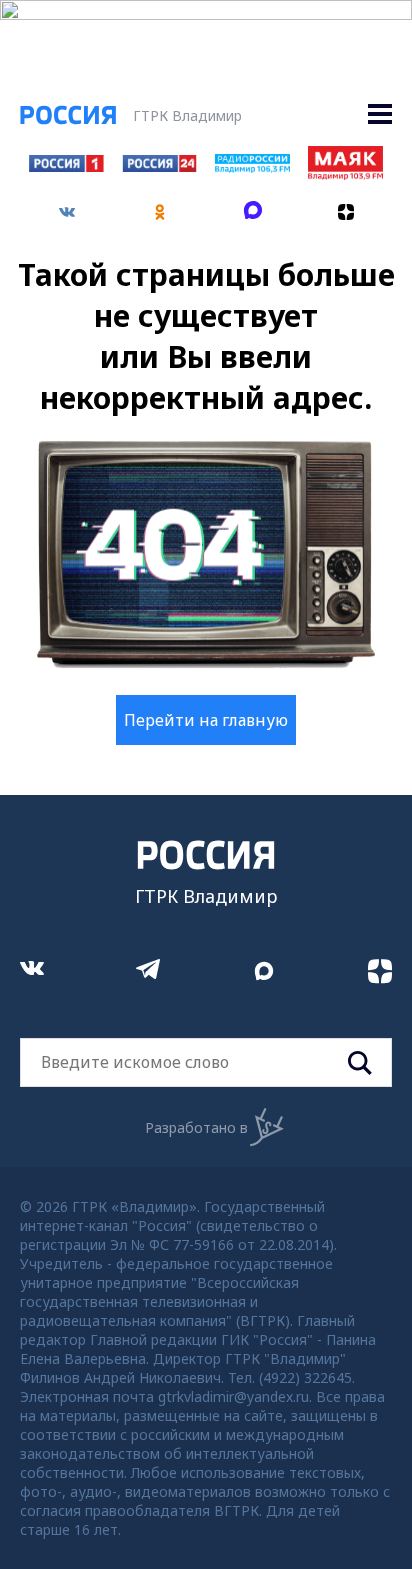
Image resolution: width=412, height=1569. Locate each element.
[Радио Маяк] (345, 174)
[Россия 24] (159, 166)
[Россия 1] (66, 166)
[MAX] (252, 205)
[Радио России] (252, 167)
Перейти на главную (206, 720)
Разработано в (196, 1127)
